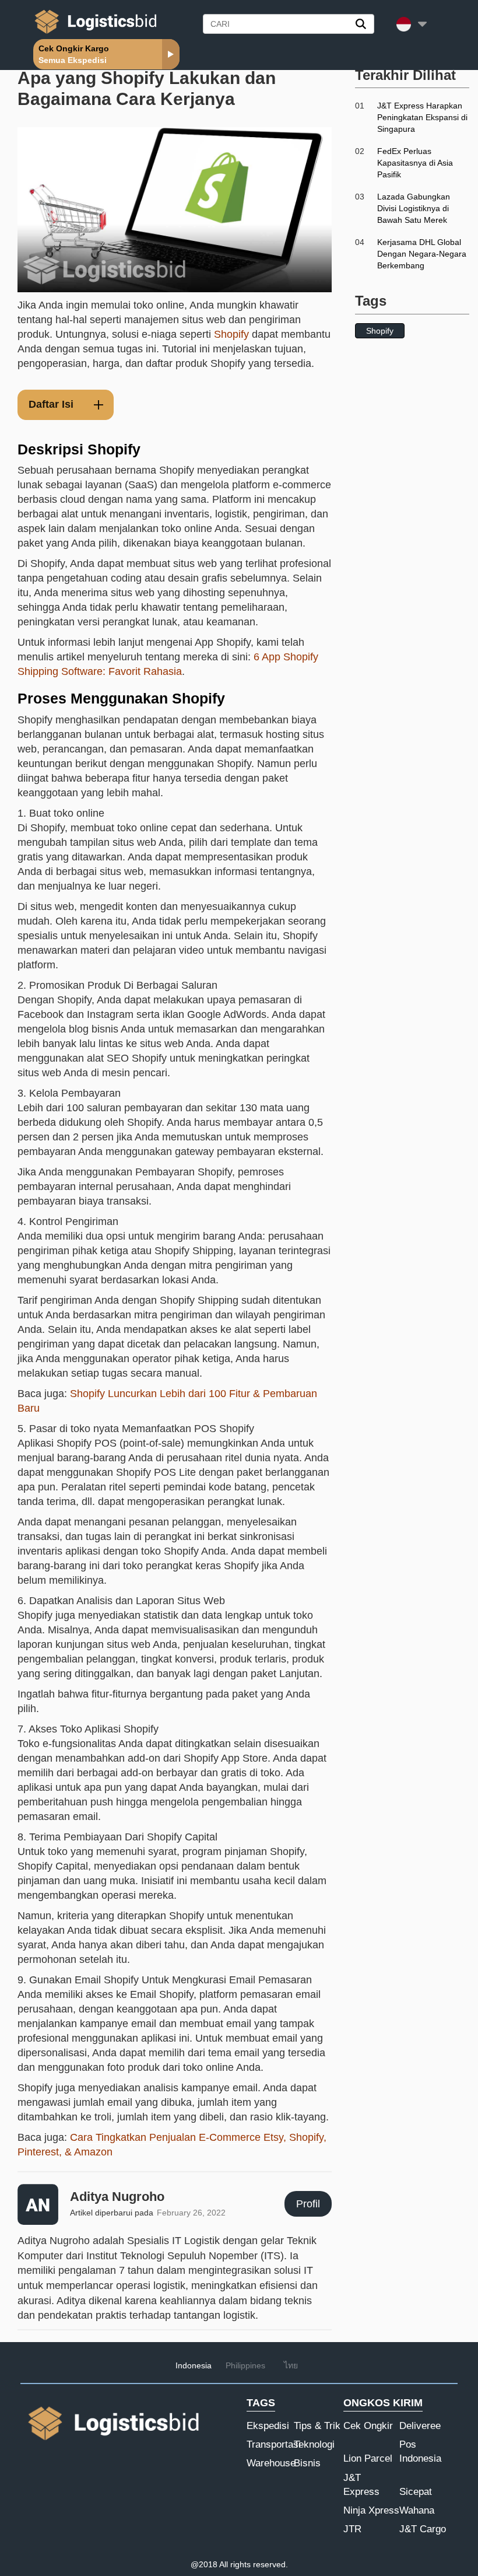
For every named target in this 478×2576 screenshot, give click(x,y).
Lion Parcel (368, 2458)
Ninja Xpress (371, 2510)
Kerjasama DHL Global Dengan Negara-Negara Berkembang (422, 254)
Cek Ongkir (368, 2426)
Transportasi (274, 2444)
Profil (308, 2204)
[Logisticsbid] (93, 33)
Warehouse (271, 2463)
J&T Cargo (423, 2529)
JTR (352, 2529)
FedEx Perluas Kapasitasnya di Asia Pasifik (415, 163)
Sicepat (416, 2492)
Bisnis (307, 2463)
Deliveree (420, 2426)
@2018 (204, 2564)
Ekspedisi (268, 2426)
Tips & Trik (317, 2426)
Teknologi (314, 2444)
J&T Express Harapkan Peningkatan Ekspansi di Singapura (422, 117)
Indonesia (194, 2365)
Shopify (231, 334)
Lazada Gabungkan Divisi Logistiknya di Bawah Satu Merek (414, 208)
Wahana (417, 2510)
